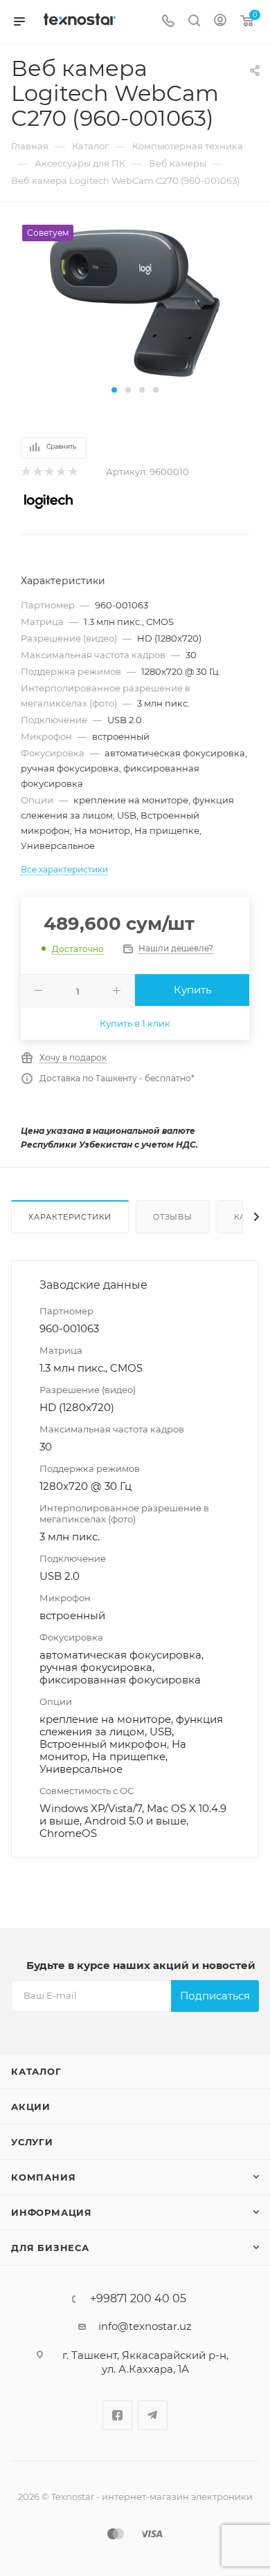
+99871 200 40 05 (138, 2299)
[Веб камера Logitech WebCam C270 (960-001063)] (135, 302)
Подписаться (215, 1996)
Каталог (36, 2071)
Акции (31, 2107)
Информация (52, 2212)
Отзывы (173, 1217)
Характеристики (70, 1217)
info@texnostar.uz (145, 2326)
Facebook (117, 2415)
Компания (43, 2177)
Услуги (32, 2142)
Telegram (153, 2415)
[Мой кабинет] (220, 22)
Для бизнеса (50, 2248)
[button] (114, 390)
